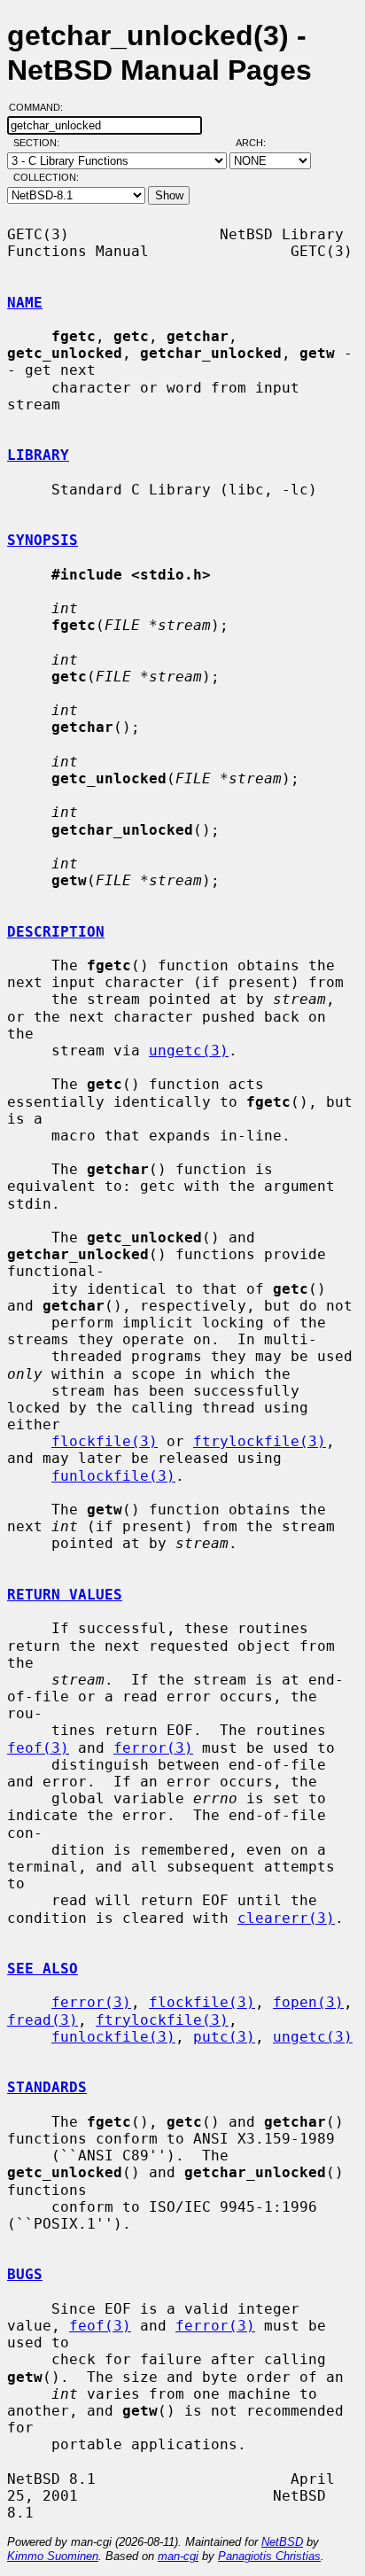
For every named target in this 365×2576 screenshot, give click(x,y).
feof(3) (38, 1748)
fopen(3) (308, 2002)
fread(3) (43, 2020)
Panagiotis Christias (269, 2556)
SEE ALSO (43, 1969)
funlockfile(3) (113, 1476)
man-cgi (178, 2556)
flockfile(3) (105, 1441)
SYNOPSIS (43, 540)
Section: (40, 143)
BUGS (25, 2274)
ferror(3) (153, 1748)
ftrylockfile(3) (260, 1441)
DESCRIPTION (56, 932)
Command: (41, 107)
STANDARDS (47, 2087)
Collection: (46, 177)
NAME (25, 303)
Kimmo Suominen (53, 2556)
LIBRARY (38, 455)
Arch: (259, 143)
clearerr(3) (286, 1918)
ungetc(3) (189, 1051)
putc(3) (224, 2037)
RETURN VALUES (65, 1595)
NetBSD (282, 2542)
